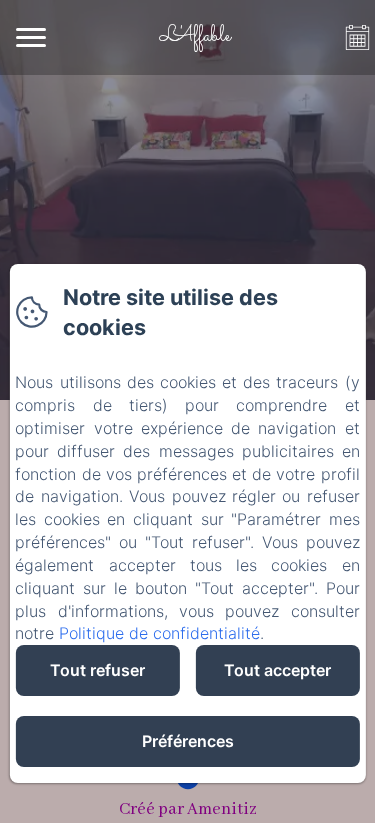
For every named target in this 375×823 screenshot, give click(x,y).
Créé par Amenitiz (188, 809)
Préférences (188, 741)
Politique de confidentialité (159, 633)
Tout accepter (277, 670)
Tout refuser (97, 670)
